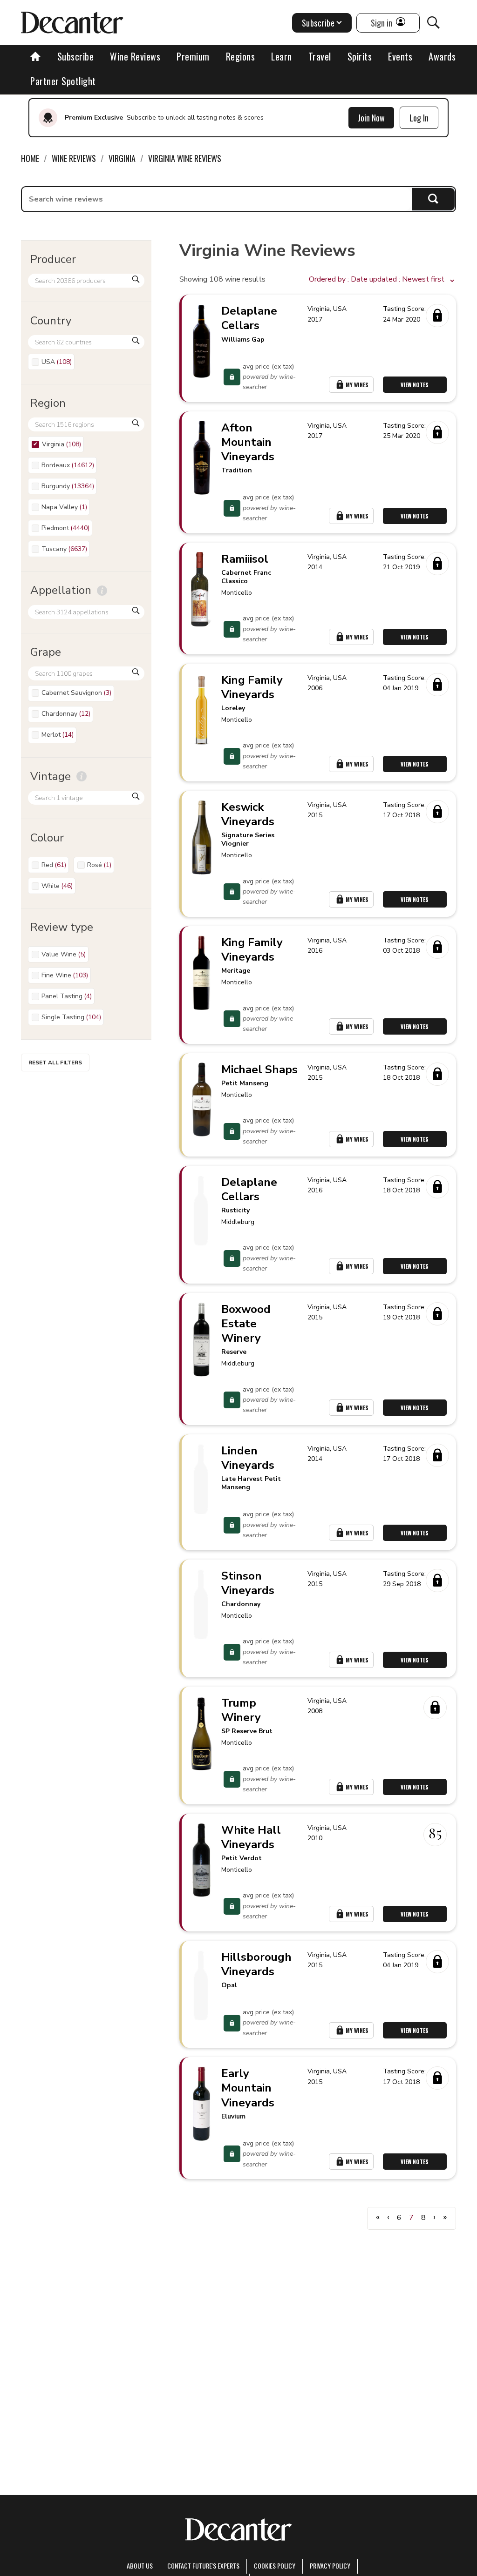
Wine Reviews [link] (74, 158)
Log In (419, 118)
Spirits (360, 56)
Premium (193, 56)
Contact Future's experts (203, 2566)
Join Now (371, 118)
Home (30, 158)
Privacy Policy (330, 2566)
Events (400, 56)
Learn (282, 56)
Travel (320, 56)
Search (433, 199)
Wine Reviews (135, 56)
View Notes (415, 385)
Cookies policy (275, 2566)
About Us (140, 2566)
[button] (382, 280)
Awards (442, 56)
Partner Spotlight (63, 81)
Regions (241, 56)
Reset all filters (55, 1063)
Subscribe (76, 56)
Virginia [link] (122, 158)
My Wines (357, 385)
